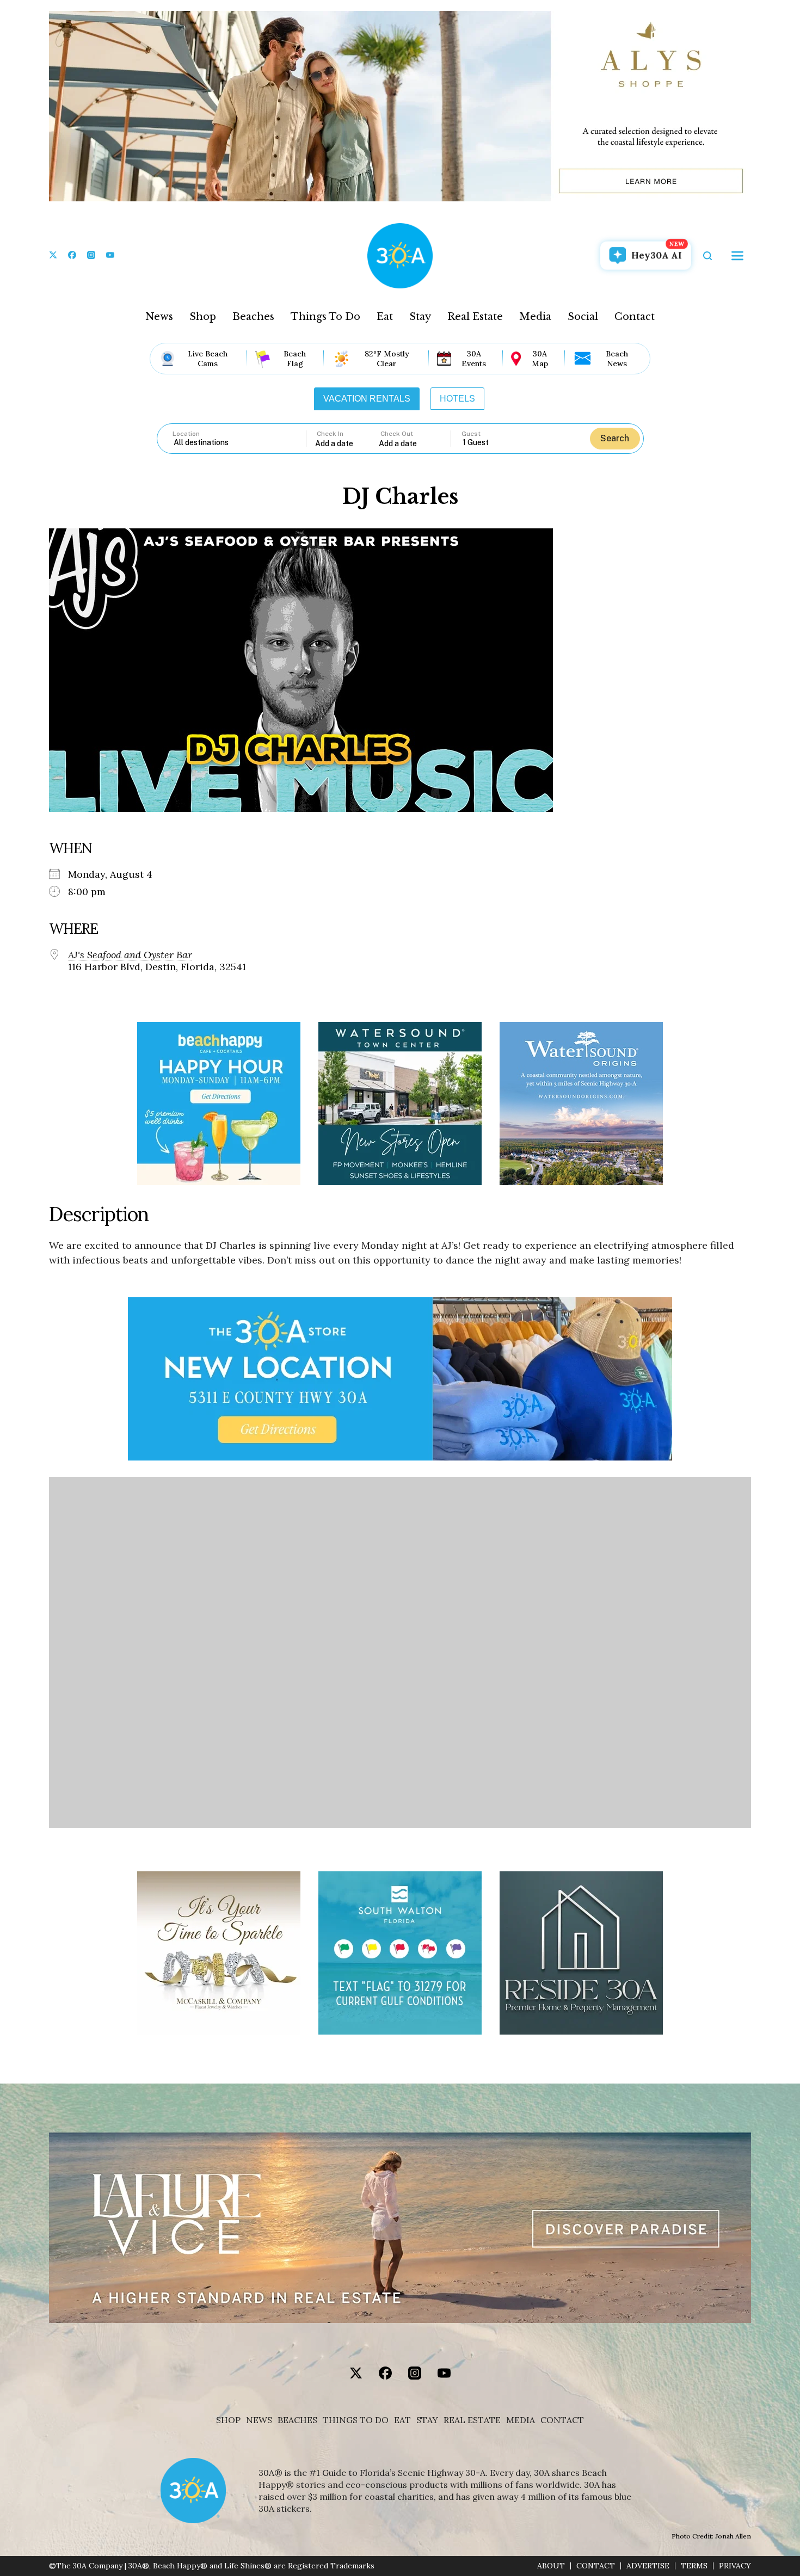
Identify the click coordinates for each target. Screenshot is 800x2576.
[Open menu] (737, 256)
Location (186, 434)
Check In (330, 434)
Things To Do (325, 317)
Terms (694, 2566)
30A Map (540, 359)
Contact (635, 317)
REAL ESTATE (472, 2420)
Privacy (735, 2566)
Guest (471, 434)
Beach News (617, 359)
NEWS (259, 2420)
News (159, 317)
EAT (402, 2420)
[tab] (367, 399)
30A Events (474, 359)
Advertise (648, 2566)
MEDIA (521, 2420)
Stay (420, 317)
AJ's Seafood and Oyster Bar (130, 955)
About (551, 2566)
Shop (203, 317)
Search (615, 438)
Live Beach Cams (208, 359)
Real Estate (475, 317)
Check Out (397, 434)
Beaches (253, 317)
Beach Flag (295, 359)
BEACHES (297, 2420)
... (347, 443)
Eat (385, 317)
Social (583, 317)
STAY (427, 2420)
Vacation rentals (367, 399)
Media (535, 317)
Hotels (457, 399)
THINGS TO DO (356, 2420)
